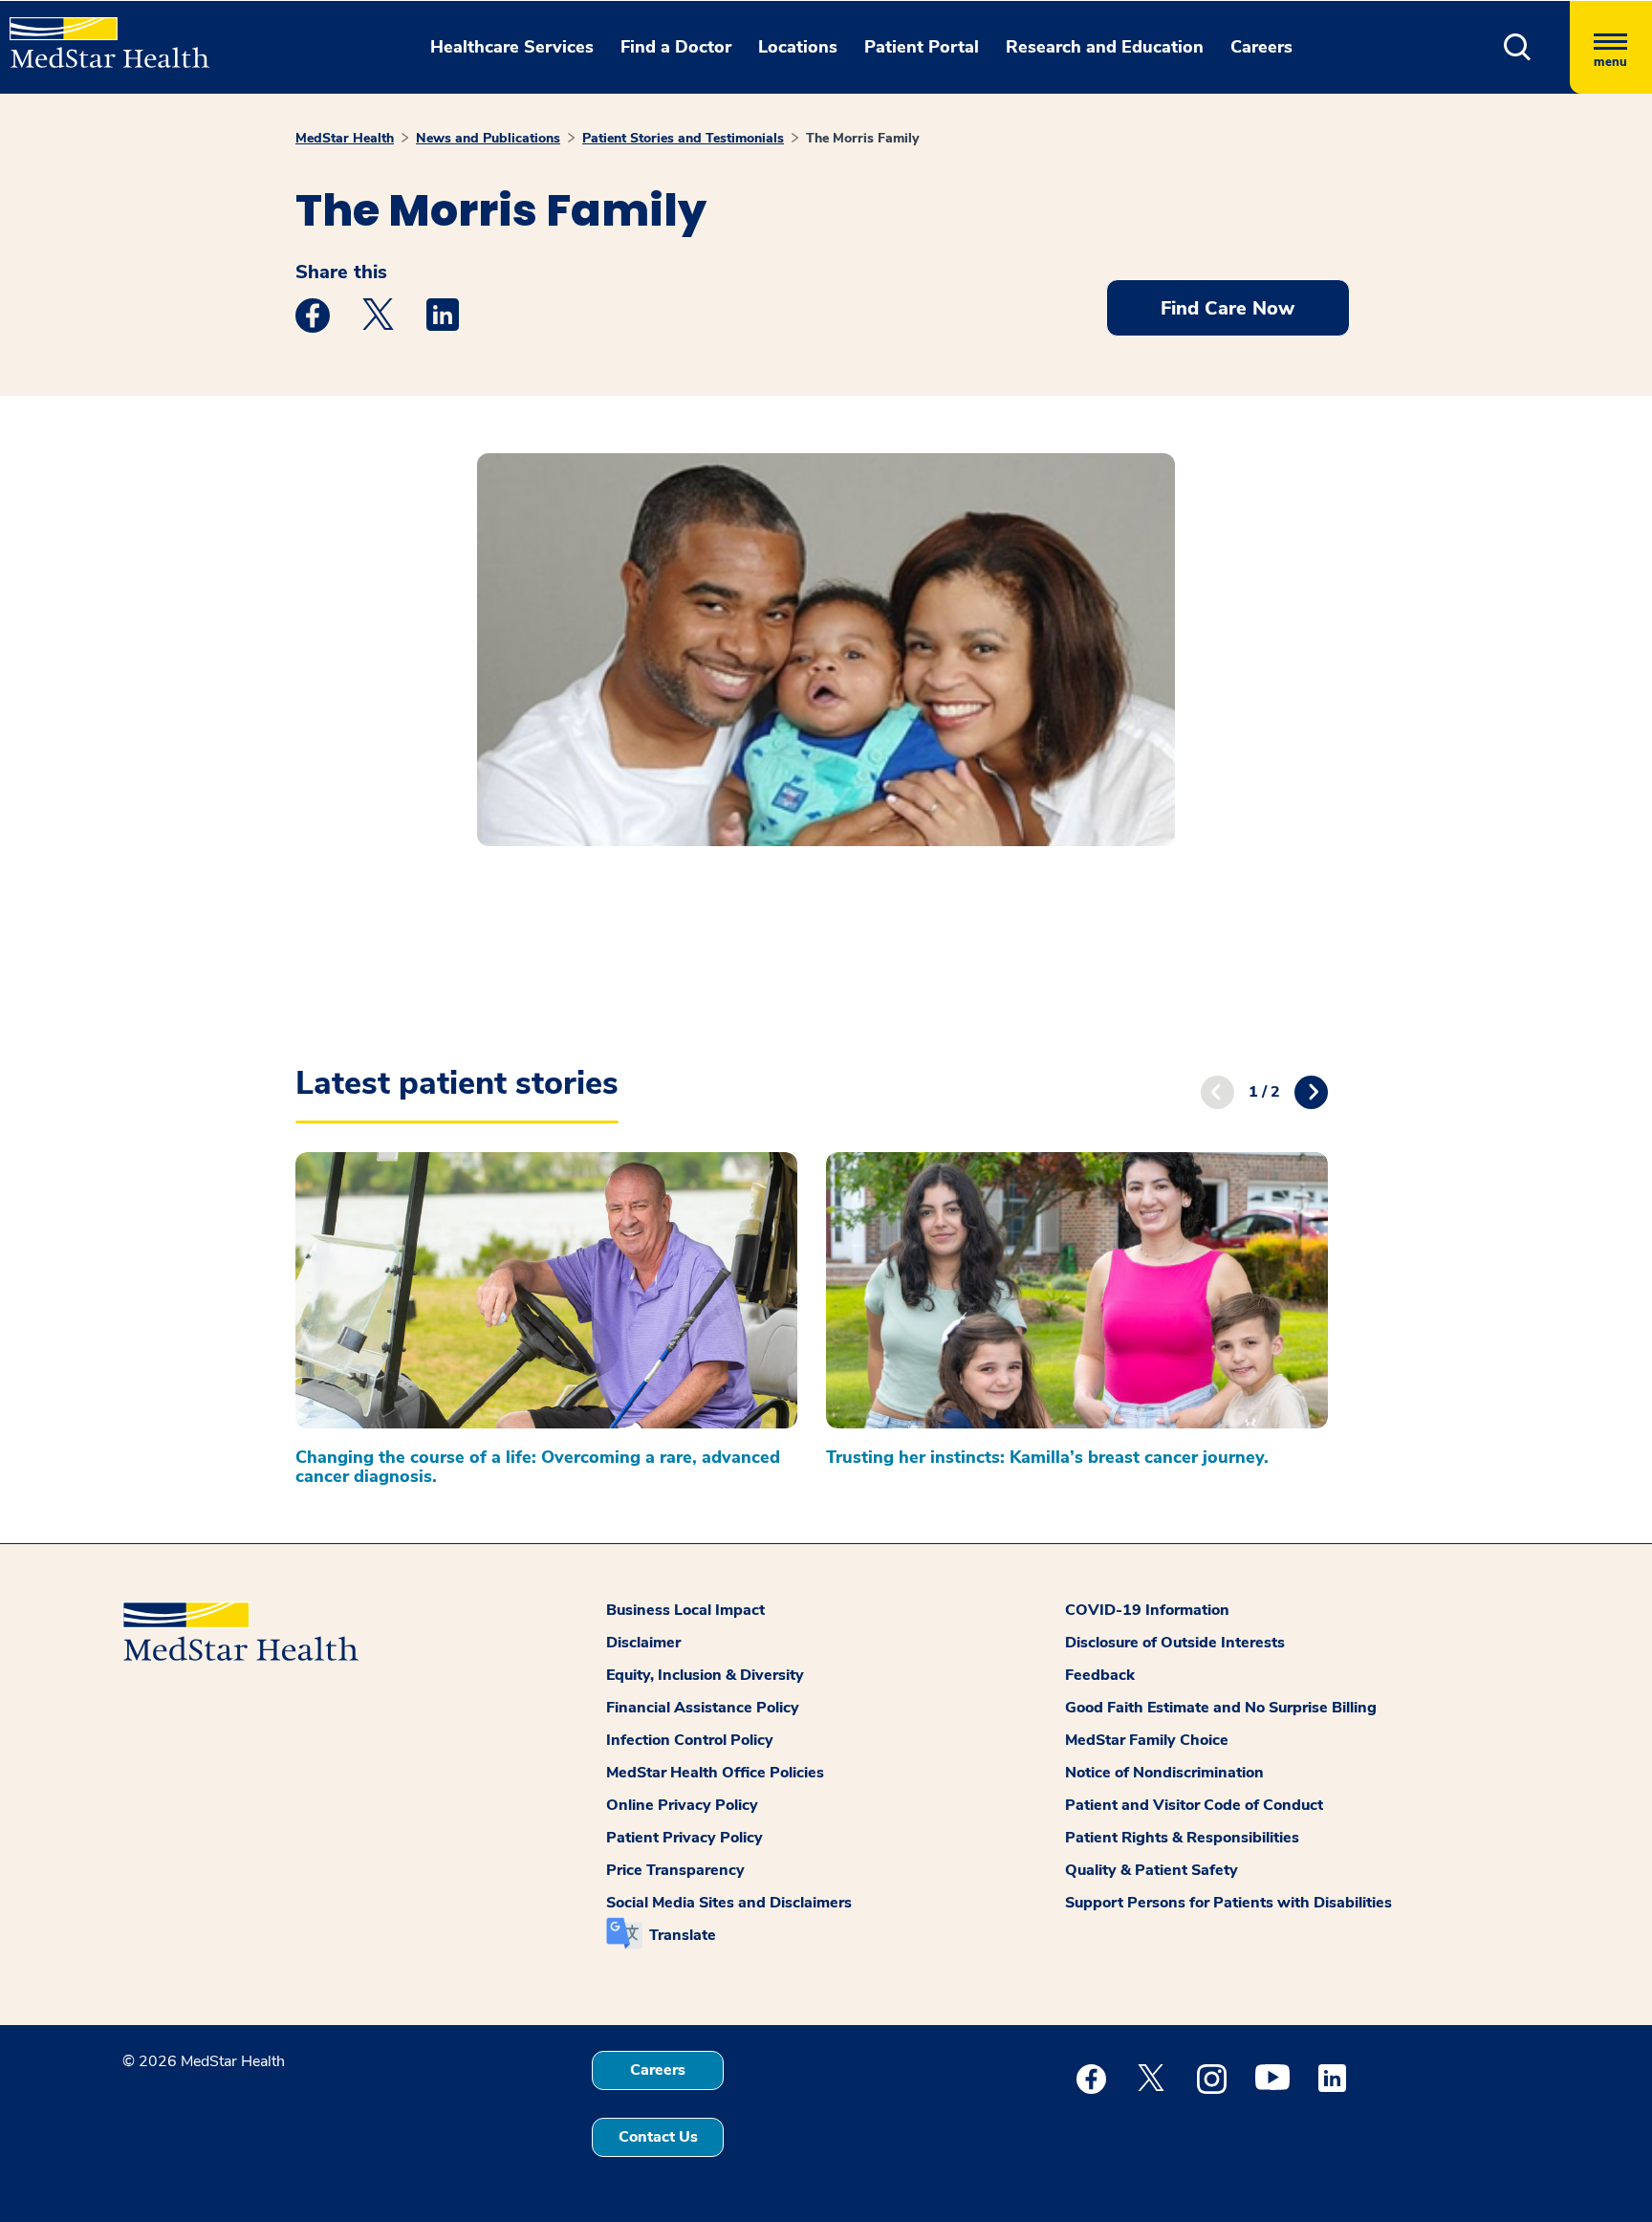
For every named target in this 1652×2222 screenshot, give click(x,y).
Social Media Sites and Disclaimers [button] (729, 1903)
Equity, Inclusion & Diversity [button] (705, 1675)
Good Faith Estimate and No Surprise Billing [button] (1221, 1708)
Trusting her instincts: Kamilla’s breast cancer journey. (1047, 1457)
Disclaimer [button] (643, 1643)
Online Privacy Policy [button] (682, 1805)
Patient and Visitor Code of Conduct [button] (1194, 1805)
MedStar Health (345, 138)
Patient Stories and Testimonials (683, 138)
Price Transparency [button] (675, 1870)
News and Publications (488, 138)
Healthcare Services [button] (512, 47)
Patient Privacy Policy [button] (685, 1838)
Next (1311, 1092)
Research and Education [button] (1105, 47)
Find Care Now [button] (1228, 308)
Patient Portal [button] (922, 47)
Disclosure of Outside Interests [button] (1175, 1643)
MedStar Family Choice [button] (1147, 1740)
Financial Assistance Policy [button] (703, 1708)
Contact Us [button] (658, 2137)
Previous (1217, 1092)
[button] (1518, 47)
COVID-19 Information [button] (1147, 1610)
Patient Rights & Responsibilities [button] (1182, 1838)
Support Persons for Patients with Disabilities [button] (1228, 1903)
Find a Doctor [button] (676, 47)
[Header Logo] (100, 34)
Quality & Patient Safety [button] (1152, 1870)
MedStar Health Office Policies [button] (715, 1773)
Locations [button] (798, 47)
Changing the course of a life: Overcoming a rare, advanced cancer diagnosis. (538, 1467)
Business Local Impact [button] (685, 1610)
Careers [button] (1261, 47)
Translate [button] (683, 1935)
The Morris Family (862, 138)
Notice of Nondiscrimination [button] (1164, 1773)
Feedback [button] (1100, 1675)
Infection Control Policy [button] (690, 1740)
